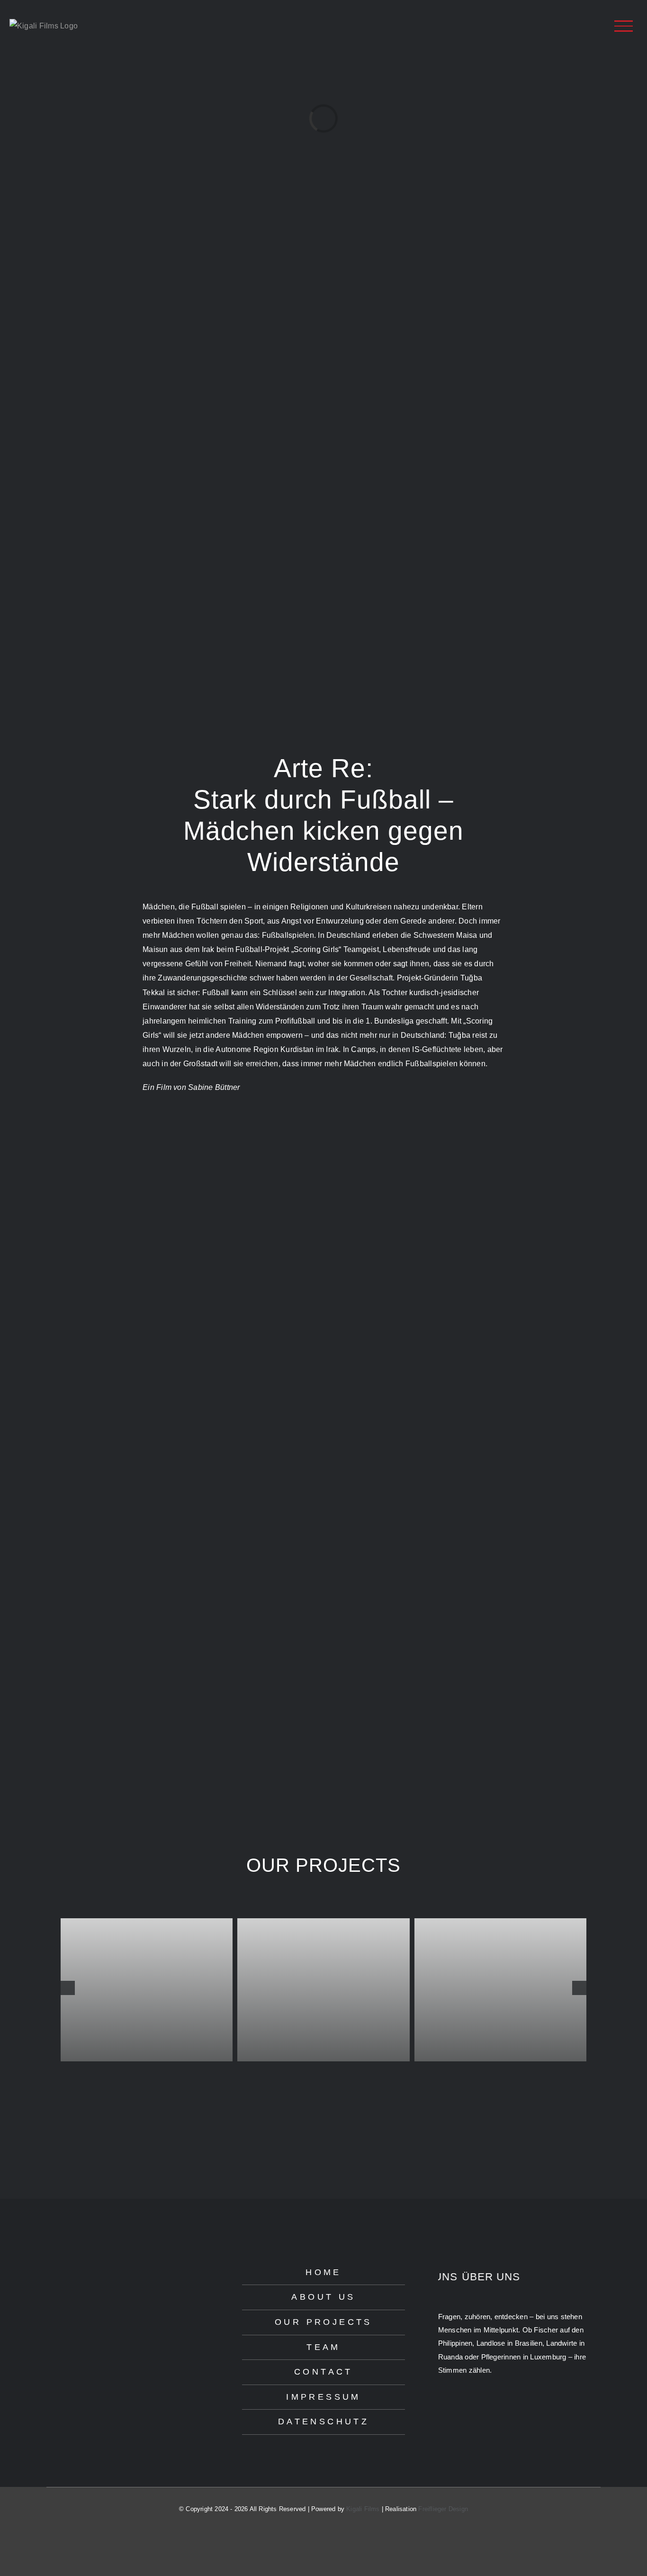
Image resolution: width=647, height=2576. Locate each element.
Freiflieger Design (443, 2509)
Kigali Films (363, 2509)
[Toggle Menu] (624, 26)
